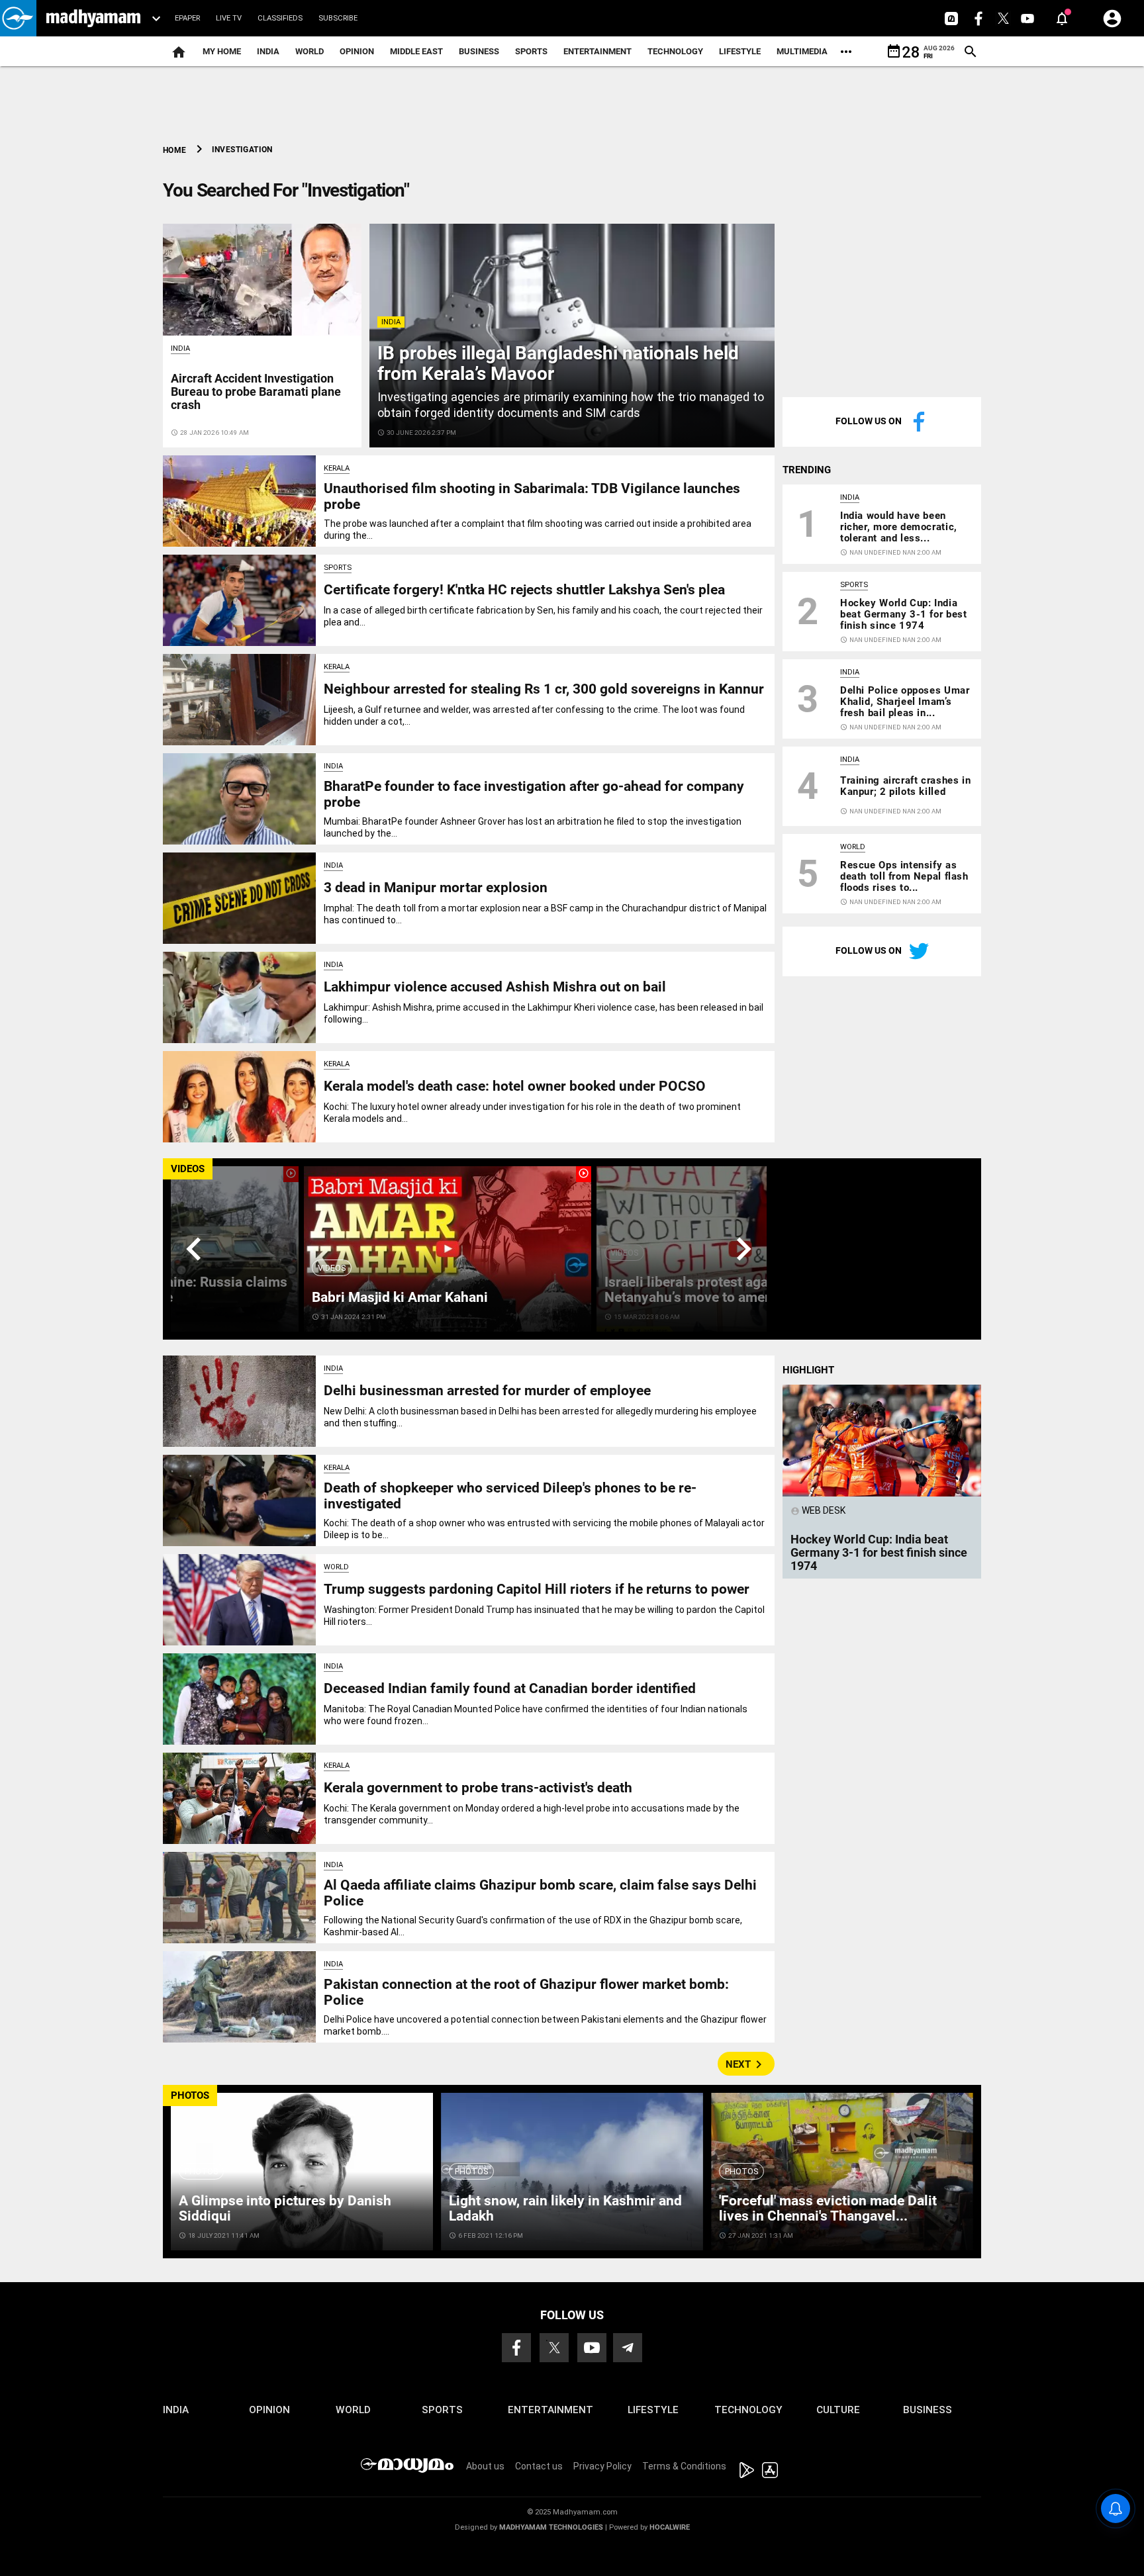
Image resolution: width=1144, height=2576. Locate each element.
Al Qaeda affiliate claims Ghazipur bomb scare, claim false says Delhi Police (540, 1893)
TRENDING (807, 470)
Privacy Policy (602, 2466)
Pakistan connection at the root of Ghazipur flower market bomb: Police (526, 1992)
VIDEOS (188, 1169)
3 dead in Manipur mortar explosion (436, 888)
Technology (675, 51)
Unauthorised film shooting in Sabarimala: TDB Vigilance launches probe (532, 496)
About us (485, 2466)
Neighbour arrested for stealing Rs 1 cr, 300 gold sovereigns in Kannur (544, 689)
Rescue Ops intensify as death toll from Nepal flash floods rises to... (904, 876)
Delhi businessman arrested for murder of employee (487, 1391)
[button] (18, 18)
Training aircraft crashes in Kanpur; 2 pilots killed (905, 786)
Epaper (187, 18)
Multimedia (802, 51)
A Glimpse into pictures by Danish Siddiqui (285, 2208)
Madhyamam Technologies (551, 2527)
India (268, 51)
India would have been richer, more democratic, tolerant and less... (899, 527)
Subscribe (338, 18)
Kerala (337, 468)
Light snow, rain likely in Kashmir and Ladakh (565, 2208)
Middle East (416, 51)
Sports (531, 51)
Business (479, 51)
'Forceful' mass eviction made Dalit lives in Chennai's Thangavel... (828, 2208)
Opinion (357, 51)
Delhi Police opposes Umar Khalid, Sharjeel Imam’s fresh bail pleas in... (905, 702)
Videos (332, 1268)
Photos (201, 2171)
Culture (838, 2410)
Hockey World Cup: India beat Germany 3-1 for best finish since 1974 (903, 614)
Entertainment (597, 51)
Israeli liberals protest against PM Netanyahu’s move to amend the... (710, 1290)
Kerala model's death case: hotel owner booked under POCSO (515, 1086)
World (310, 51)
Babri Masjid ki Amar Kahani (400, 1297)
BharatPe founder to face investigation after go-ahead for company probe (534, 794)
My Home (222, 51)
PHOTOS (190, 2095)
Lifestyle (740, 51)
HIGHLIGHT (808, 1370)
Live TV (229, 18)
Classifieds (280, 18)
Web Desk (818, 1510)
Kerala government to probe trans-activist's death (478, 1788)
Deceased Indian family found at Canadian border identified (510, 1688)
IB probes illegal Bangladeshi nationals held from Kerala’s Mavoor (558, 363)
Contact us (539, 2466)
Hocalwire (670, 2527)
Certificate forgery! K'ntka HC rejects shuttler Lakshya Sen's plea (524, 590)
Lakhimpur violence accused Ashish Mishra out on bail (495, 987)
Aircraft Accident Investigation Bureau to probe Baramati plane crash (256, 391)
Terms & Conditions (684, 2466)
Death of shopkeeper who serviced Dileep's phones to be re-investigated (510, 1495)
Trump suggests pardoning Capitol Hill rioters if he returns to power (537, 1589)
